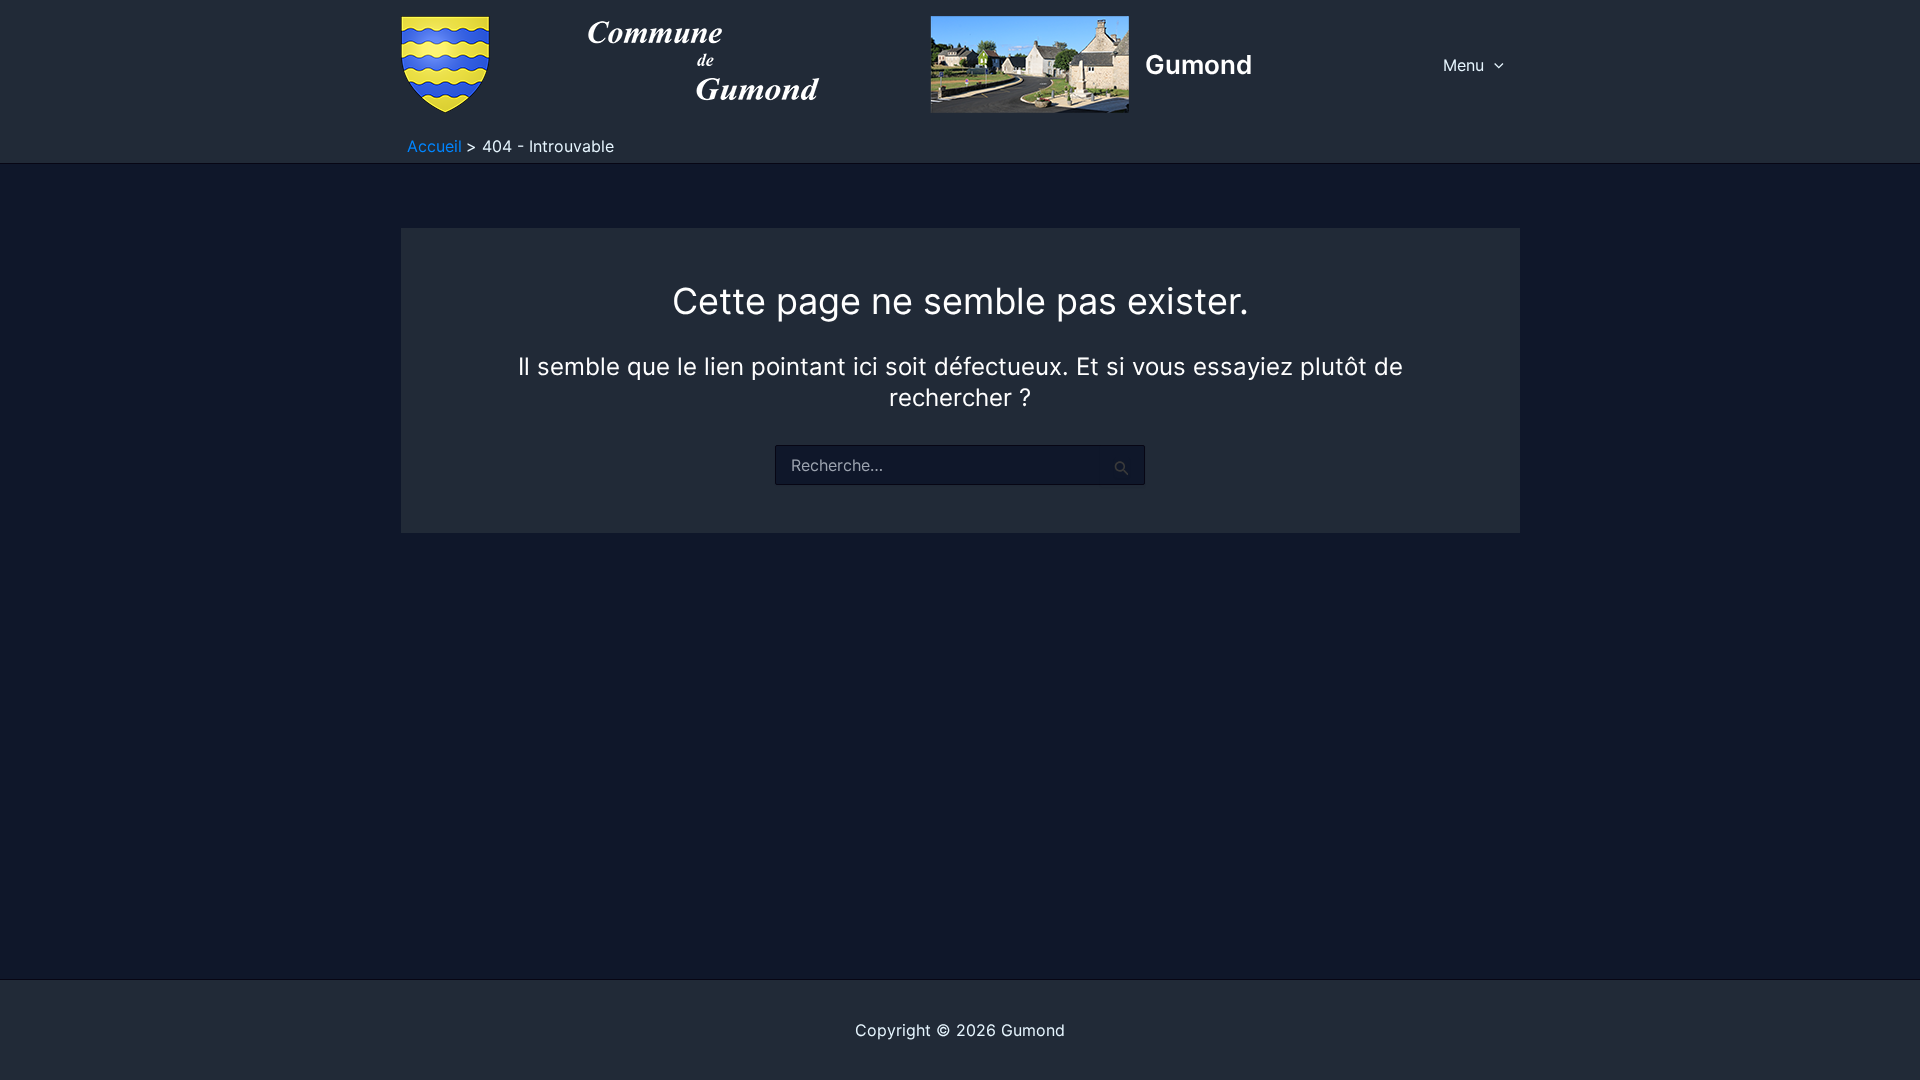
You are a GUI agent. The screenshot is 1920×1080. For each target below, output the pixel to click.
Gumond (1198, 64)
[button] (1494, 65)
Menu (1463, 65)
